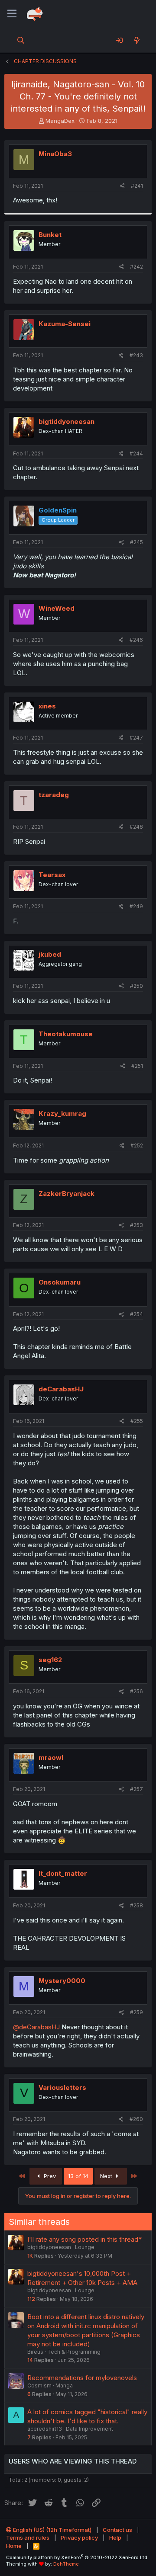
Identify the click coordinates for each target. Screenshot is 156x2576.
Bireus (35, 2352)
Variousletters (62, 2087)
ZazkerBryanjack (67, 1193)
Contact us (117, 2530)
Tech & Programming (74, 2352)
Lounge (85, 2247)
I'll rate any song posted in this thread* (84, 2239)
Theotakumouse (66, 1034)
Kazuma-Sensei (65, 324)
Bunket (50, 235)
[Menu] (12, 14)
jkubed (50, 954)
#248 (136, 827)
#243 (136, 355)
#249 (136, 906)
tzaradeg (54, 795)
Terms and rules (28, 2538)
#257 (136, 1789)
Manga (64, 2385)
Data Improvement (89, 2429)
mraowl (51, 1757)
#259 (136, 2012)
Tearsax (52, 875)
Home (14, 2546)
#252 (137, 1145)
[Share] (122, 186)
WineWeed (57, 608)
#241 (137, 186)
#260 (136, 2119)
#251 (137, 1066)
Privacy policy (79, 2538)
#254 (136, 1314)
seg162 (50, 1660)
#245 (136, 542)
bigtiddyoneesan (67, 421)
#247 (136, 738)
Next (107, 2176)
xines (47, 706)
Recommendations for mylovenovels (82, 2378)
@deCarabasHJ (36, 2027)
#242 (136, 267)
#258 (136, 1905)
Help (115, 2538)
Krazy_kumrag (62, 1113)
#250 (136, 986)
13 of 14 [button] (78, 2176)
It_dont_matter (63, 1873)
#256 (136, 1691)
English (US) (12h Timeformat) (52, 2530)
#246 (136, 640)
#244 (136, 453)
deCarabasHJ (61, 1389)
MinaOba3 (55, 154)
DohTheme (66, 2564)
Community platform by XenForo (77, 2557)
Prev (49, 2176)
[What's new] (137, 40)
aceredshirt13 (45, 2429)
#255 (137, 1421)
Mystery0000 (62, 1981)
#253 (136, 1225)
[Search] (21, 40)
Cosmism (39, 2385)
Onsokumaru (60, 1282)
